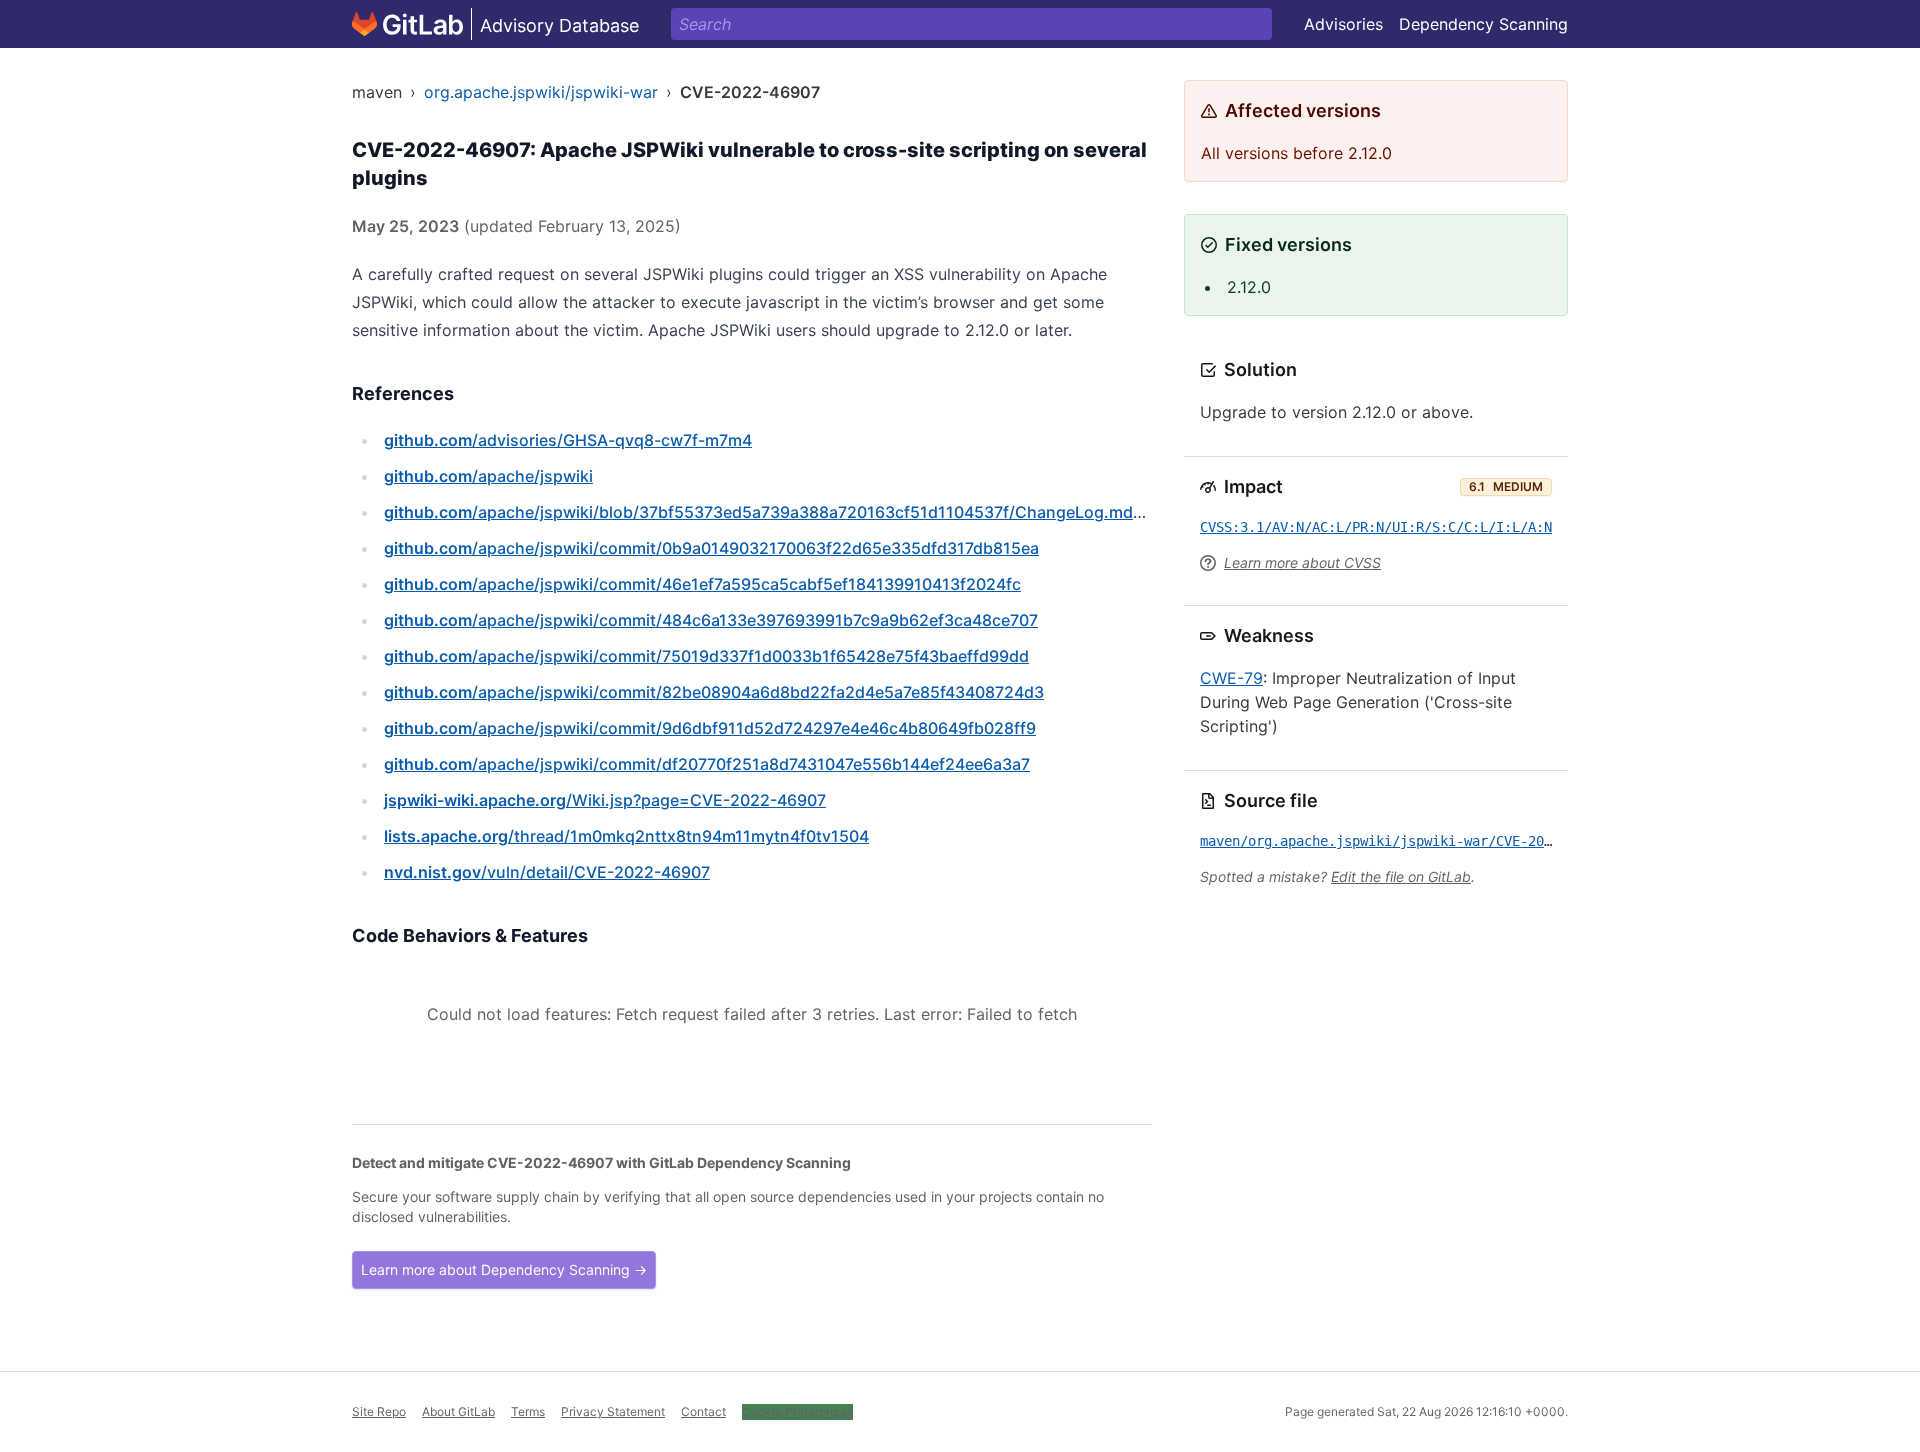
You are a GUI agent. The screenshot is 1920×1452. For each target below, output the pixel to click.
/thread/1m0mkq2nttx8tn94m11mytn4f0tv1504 (626, 836)
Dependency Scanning (1483, 24)
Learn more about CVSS (1302, 562)
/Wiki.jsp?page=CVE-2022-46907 (605, 800)
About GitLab (458, 1411)
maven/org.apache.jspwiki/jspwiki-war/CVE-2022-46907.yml (1420, 841)
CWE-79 (1231, 678)
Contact (703, 1411)
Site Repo (379, 1411)
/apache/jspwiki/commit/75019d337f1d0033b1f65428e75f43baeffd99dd (706, 656)
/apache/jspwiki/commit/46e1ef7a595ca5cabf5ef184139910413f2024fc (702, 584)
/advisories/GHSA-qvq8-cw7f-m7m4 (568, 440)
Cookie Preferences (797, 1411)
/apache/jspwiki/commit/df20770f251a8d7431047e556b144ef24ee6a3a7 (707, 764)
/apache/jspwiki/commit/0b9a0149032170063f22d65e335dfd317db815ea (711, 548)
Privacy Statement (613, 1411)
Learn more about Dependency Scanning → (504, 1269)
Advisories (1343, 24)
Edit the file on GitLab (1401, 876)
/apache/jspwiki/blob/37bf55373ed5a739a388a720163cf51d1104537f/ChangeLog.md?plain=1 (790, 512)
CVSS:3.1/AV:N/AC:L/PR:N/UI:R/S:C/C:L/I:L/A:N (1376, 527)
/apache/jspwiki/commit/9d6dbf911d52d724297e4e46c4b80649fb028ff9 (710, 728)
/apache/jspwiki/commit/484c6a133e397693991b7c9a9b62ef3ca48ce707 (711, 620)
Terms (528, 1411)
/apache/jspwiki (488, 476)
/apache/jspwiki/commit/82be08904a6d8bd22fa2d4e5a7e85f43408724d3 (714, 692)
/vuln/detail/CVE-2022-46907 (547, 872)
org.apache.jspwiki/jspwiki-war (541, 92)
